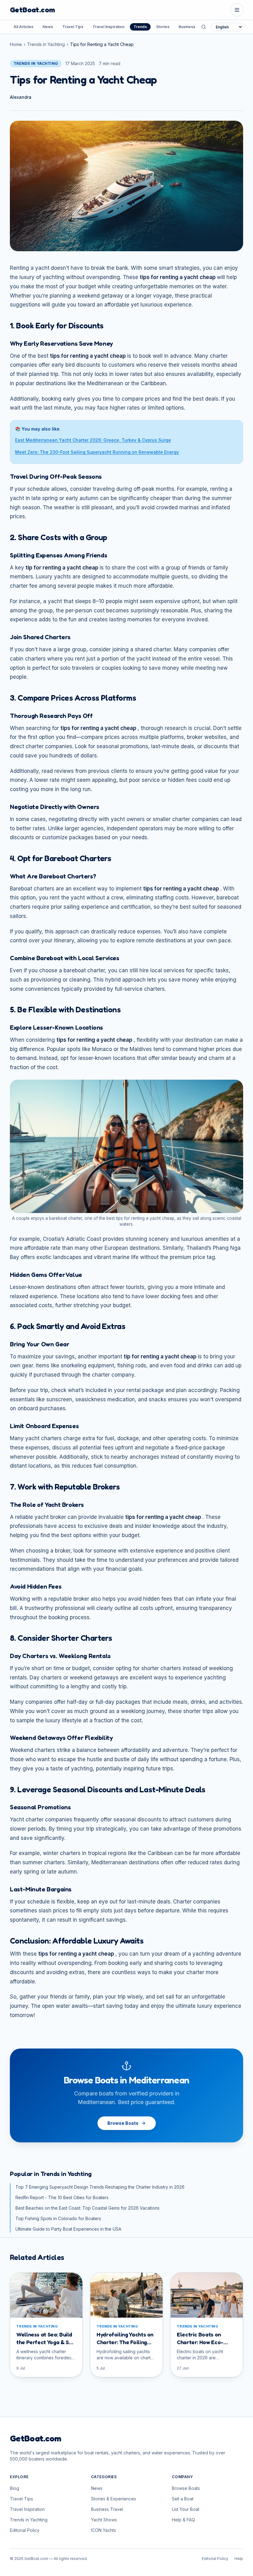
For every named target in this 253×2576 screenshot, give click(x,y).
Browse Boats (123, 2123)
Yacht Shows (104, 2520)
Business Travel (193, 27)
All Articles (23, 27)
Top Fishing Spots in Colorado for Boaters (58, 2218)
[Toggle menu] (237, 10)
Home (16, 44)
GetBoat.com (32, 10)
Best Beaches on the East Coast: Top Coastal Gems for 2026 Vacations (87, 2208)
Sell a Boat (183, 2499)
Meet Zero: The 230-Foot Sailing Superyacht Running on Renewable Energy (97, 452)
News (48, 27)
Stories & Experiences (114, 2499)
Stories (163, 27)
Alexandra (21, 97)
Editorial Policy (25, 2530)
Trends (140, 27)
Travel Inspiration (108, 27)
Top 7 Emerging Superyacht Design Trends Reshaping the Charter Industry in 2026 (100, 2187)
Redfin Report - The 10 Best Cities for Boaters (62, 2197)
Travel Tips (73, 27)
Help (239, 2559)
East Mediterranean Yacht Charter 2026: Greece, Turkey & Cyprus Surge (93, 440)
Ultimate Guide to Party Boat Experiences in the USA (68, 2229)
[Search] (204, 27)
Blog (15, 2488)
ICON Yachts (104, 2530)
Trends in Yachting (46, 44)
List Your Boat (186, 2509)
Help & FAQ (183, 2520)
